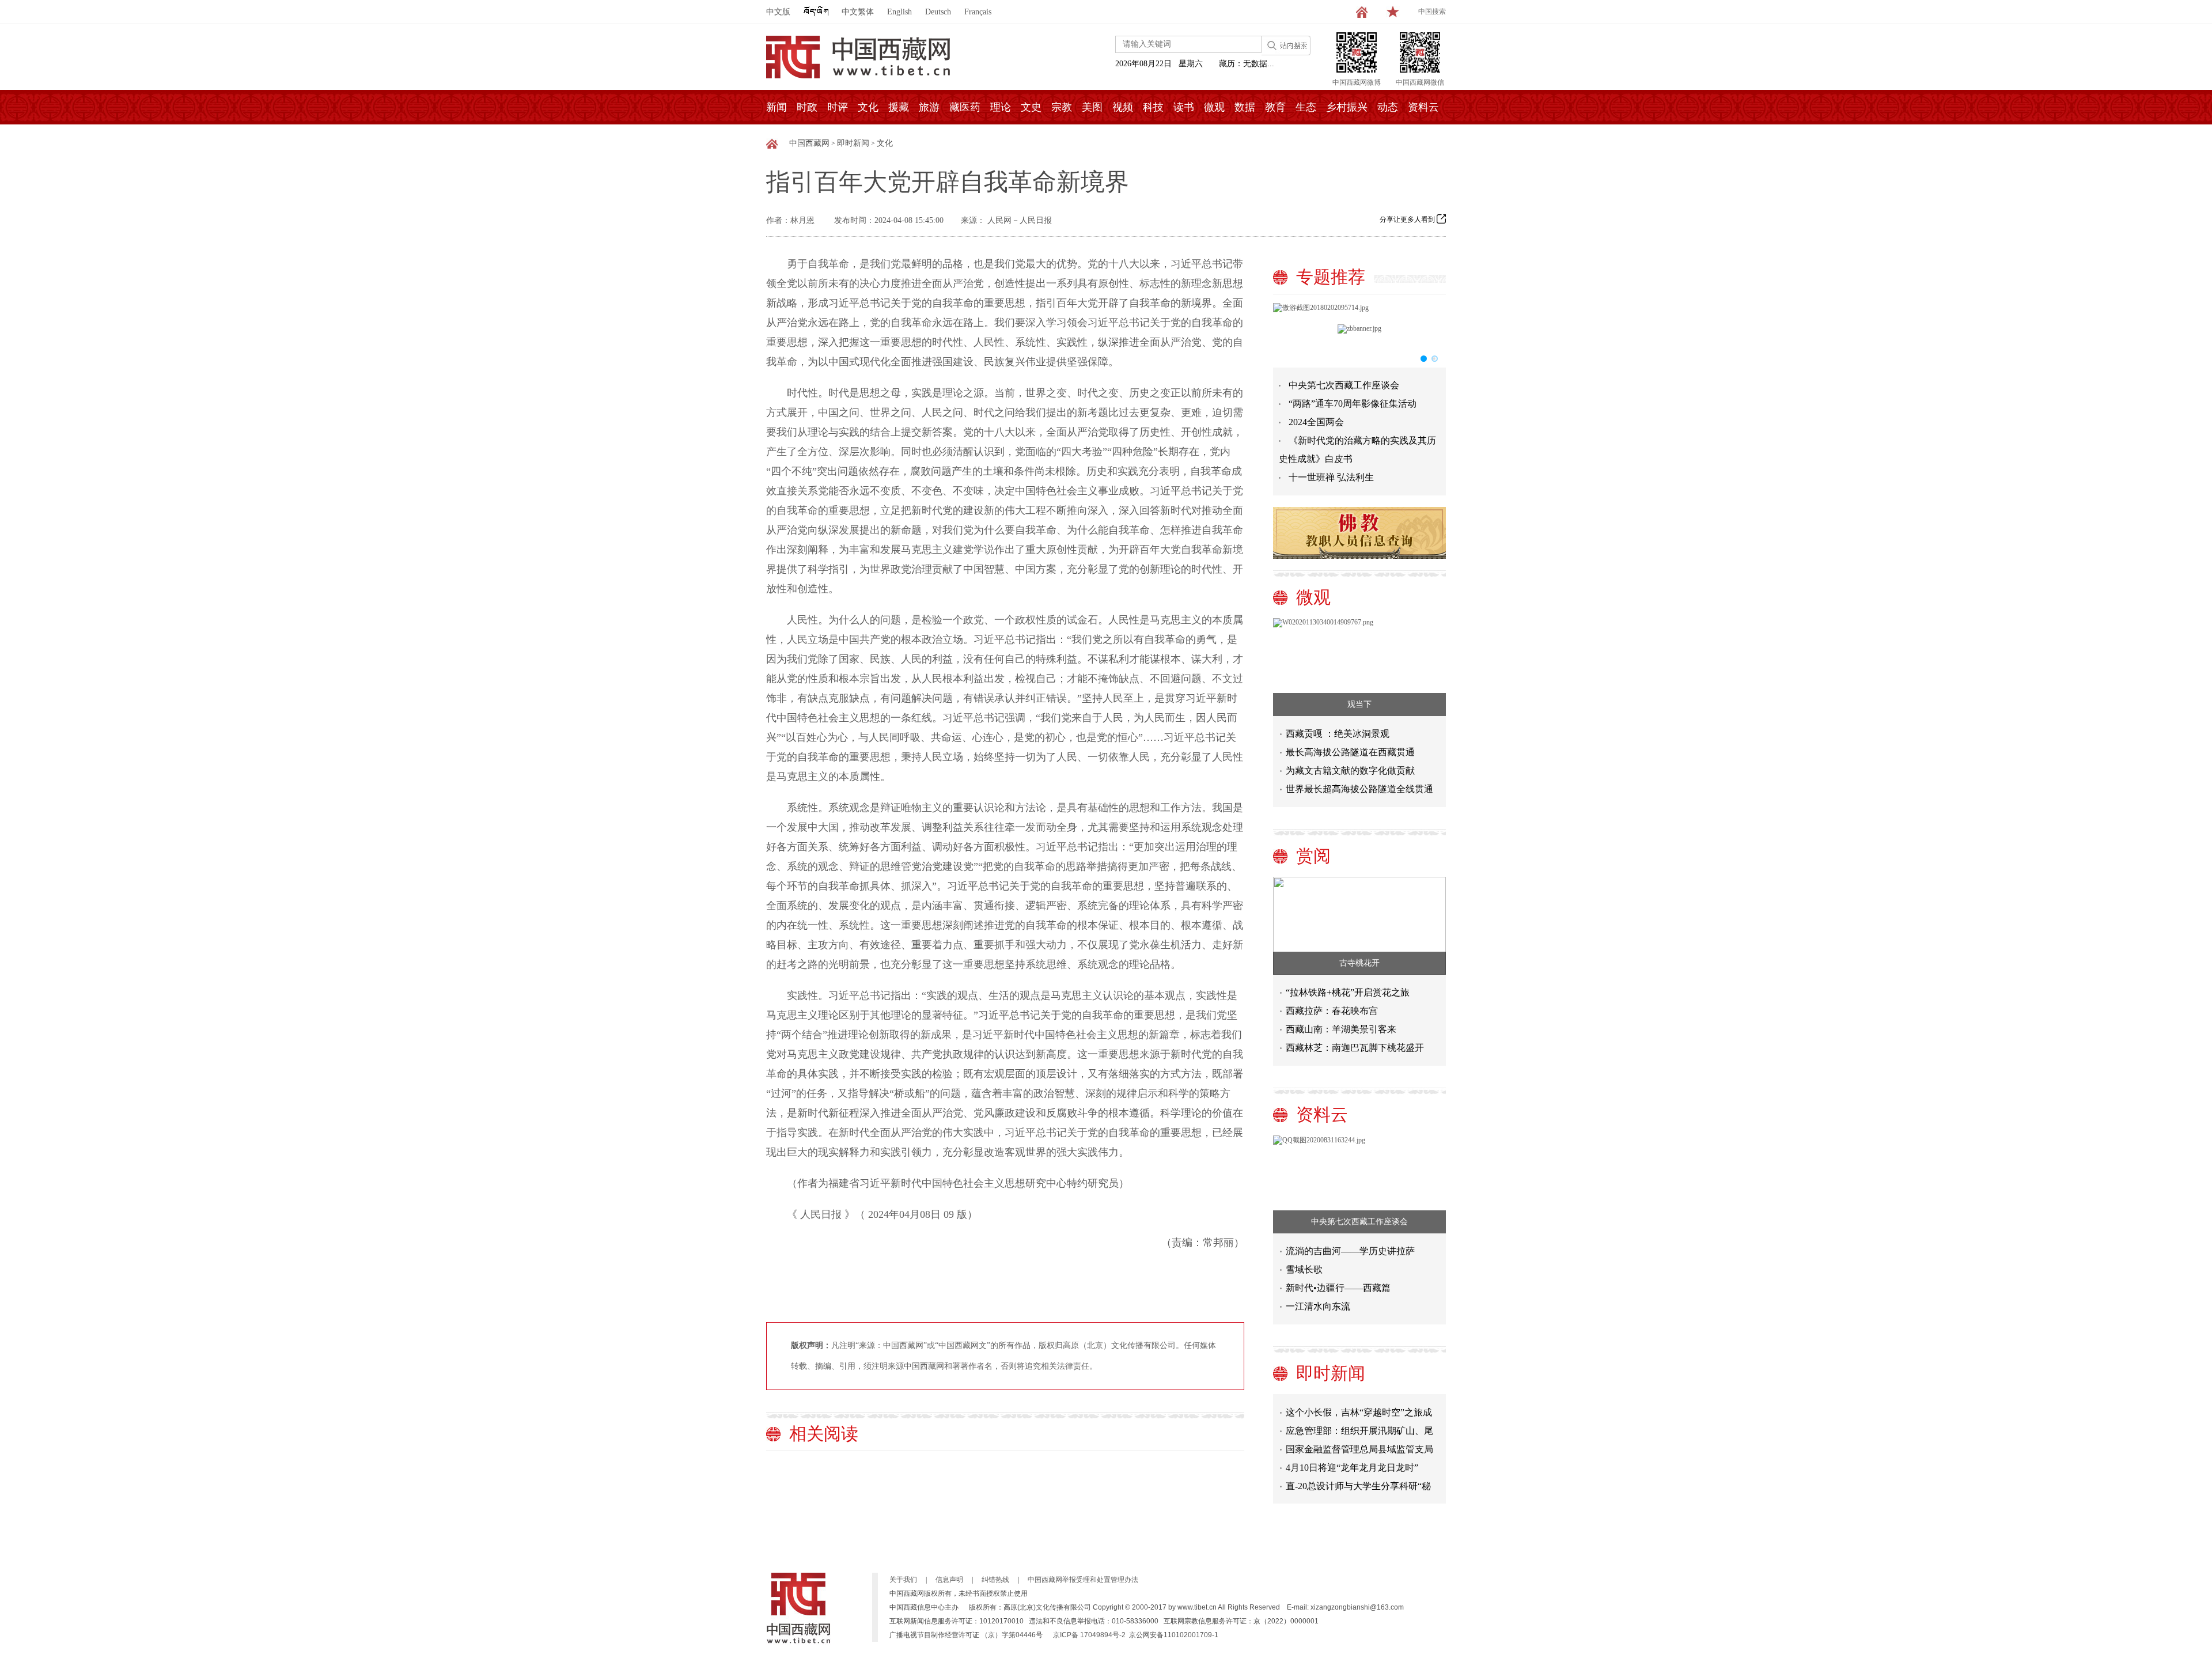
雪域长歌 (1304, 1269)
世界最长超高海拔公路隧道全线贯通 (1359, 789)
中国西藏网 (809, 143)
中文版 (778, 12)
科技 (1153, 107)
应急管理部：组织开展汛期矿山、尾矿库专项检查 (1359, 1414)
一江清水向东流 (1318, 1306)
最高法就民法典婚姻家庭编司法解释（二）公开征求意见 (1359, 1488)
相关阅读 (824, 1434)
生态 (1306, 107)
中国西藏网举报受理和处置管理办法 (1083, 1580)
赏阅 (1313, 856)
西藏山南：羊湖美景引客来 (1341, 1029)
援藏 (899, 107)
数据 (1245, 107)
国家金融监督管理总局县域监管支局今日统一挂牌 (1359, 1432)
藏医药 (965, 107)
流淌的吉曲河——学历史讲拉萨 (1350, 1251)
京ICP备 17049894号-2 (1089, 1635)
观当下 (1359, 704)
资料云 (1423, 107)
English (899, 12)
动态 (1388, 107)
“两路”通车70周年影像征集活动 (1353, 404)
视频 (1123, 107)
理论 (1001, 107)
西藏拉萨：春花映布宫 (1332, 1011)
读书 (1184, 107)
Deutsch (938, 12)
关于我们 (903, 1580)
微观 (1214, 107)
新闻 (777, 107)
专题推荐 (1331, 277)
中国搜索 (1432, 12)
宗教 (1062, 107)
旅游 (929, 107)
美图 (1092, 107)
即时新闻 (853, 143)
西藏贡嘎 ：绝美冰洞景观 (1338, 734)
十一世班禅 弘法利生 (1331, 477)
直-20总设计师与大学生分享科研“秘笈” (1358, 1469)
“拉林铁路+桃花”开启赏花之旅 (1348, 992)
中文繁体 (858, 12)
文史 (1031, 107)
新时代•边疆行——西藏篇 (1338, 1288)
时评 (838, 107)
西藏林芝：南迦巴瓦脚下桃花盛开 (1355, 1048)
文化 (868, 107)
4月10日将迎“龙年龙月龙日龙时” (1352, 1449)
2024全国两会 (1316, 422)
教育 (1275, 107)
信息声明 (949, 1580)
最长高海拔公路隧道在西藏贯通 (1350, 752)
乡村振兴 (1347, 107)
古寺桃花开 (1359, 963)
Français (978, 12)
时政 (807, 107)
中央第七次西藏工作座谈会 (1344, 385)
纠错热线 (995, 1580)
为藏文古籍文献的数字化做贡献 (1350, 771)
